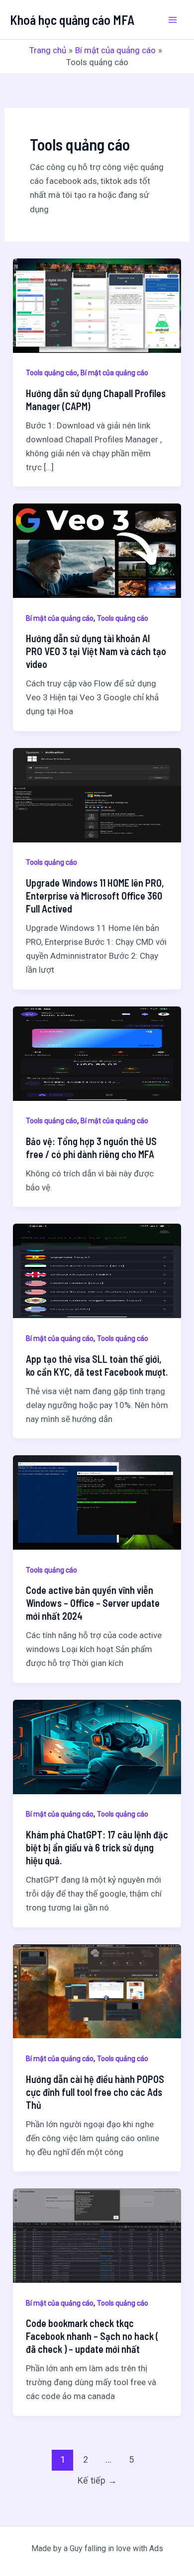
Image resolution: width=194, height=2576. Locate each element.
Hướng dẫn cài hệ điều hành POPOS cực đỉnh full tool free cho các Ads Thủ (95, 2092)
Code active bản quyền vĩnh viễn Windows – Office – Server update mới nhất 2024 (93, 1603)
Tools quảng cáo (51, 373)
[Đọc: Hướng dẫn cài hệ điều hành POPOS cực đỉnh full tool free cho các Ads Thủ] (97, 1991)
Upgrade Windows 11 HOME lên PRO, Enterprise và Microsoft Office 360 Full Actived (95, 896)
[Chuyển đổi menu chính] (173, 20)
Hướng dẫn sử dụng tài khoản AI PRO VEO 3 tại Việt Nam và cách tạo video (96, 651)
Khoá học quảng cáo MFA (72, 20)
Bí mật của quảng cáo (114, 373)
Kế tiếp (97, 2480)
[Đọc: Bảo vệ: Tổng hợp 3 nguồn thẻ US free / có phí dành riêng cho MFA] (97, 1053)
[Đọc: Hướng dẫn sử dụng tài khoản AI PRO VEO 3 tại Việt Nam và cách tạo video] (97, 550)
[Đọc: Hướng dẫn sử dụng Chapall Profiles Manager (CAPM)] (97, 305)
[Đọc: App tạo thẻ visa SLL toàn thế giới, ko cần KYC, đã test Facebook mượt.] (97, 1270)
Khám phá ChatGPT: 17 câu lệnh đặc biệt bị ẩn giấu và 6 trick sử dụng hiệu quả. (97, 1847)
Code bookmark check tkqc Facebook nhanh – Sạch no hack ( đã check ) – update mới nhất (92, 2336)
